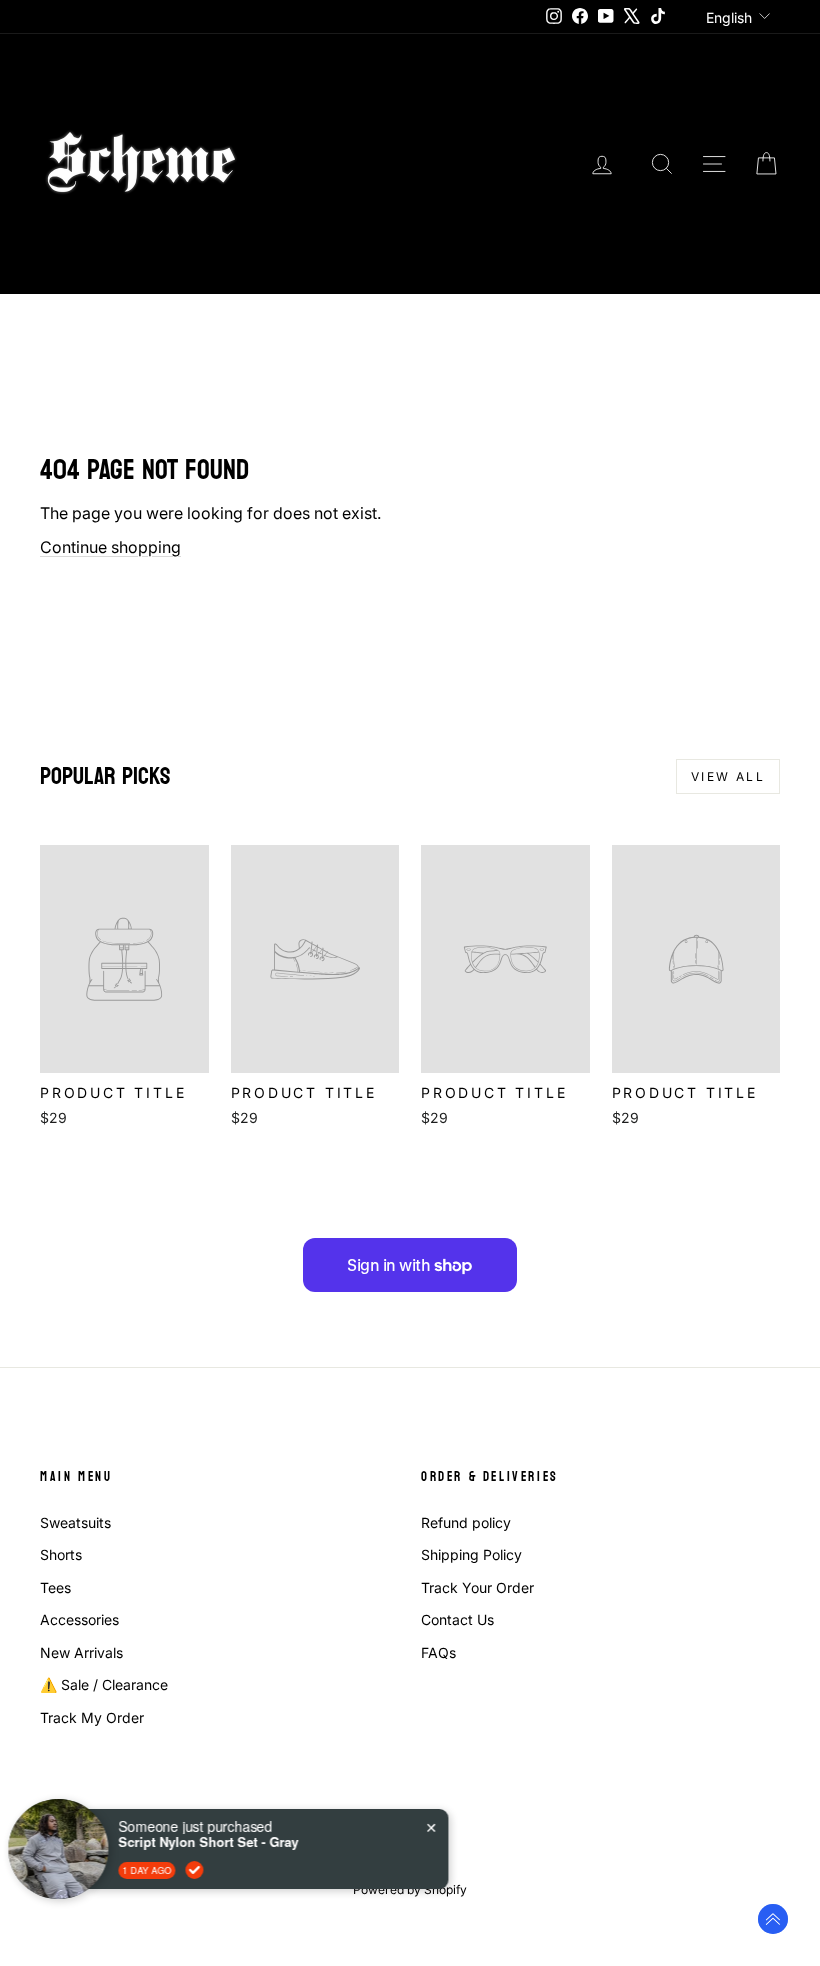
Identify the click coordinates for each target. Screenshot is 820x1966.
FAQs (438, 1652)
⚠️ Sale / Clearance (104, 1684)
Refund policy (466, 1522)
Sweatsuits (75, 1522)
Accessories (79, 1619)
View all (728, 776)
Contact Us (457, 1619)
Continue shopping (110, 547)
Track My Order (92, 1717)
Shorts (61, 1554)
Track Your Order (477, 1587)
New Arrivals (81, 1652)
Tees (55, 1587)
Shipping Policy (471, 1554)
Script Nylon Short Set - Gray (216, 1842)
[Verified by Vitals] (202, 1870)
